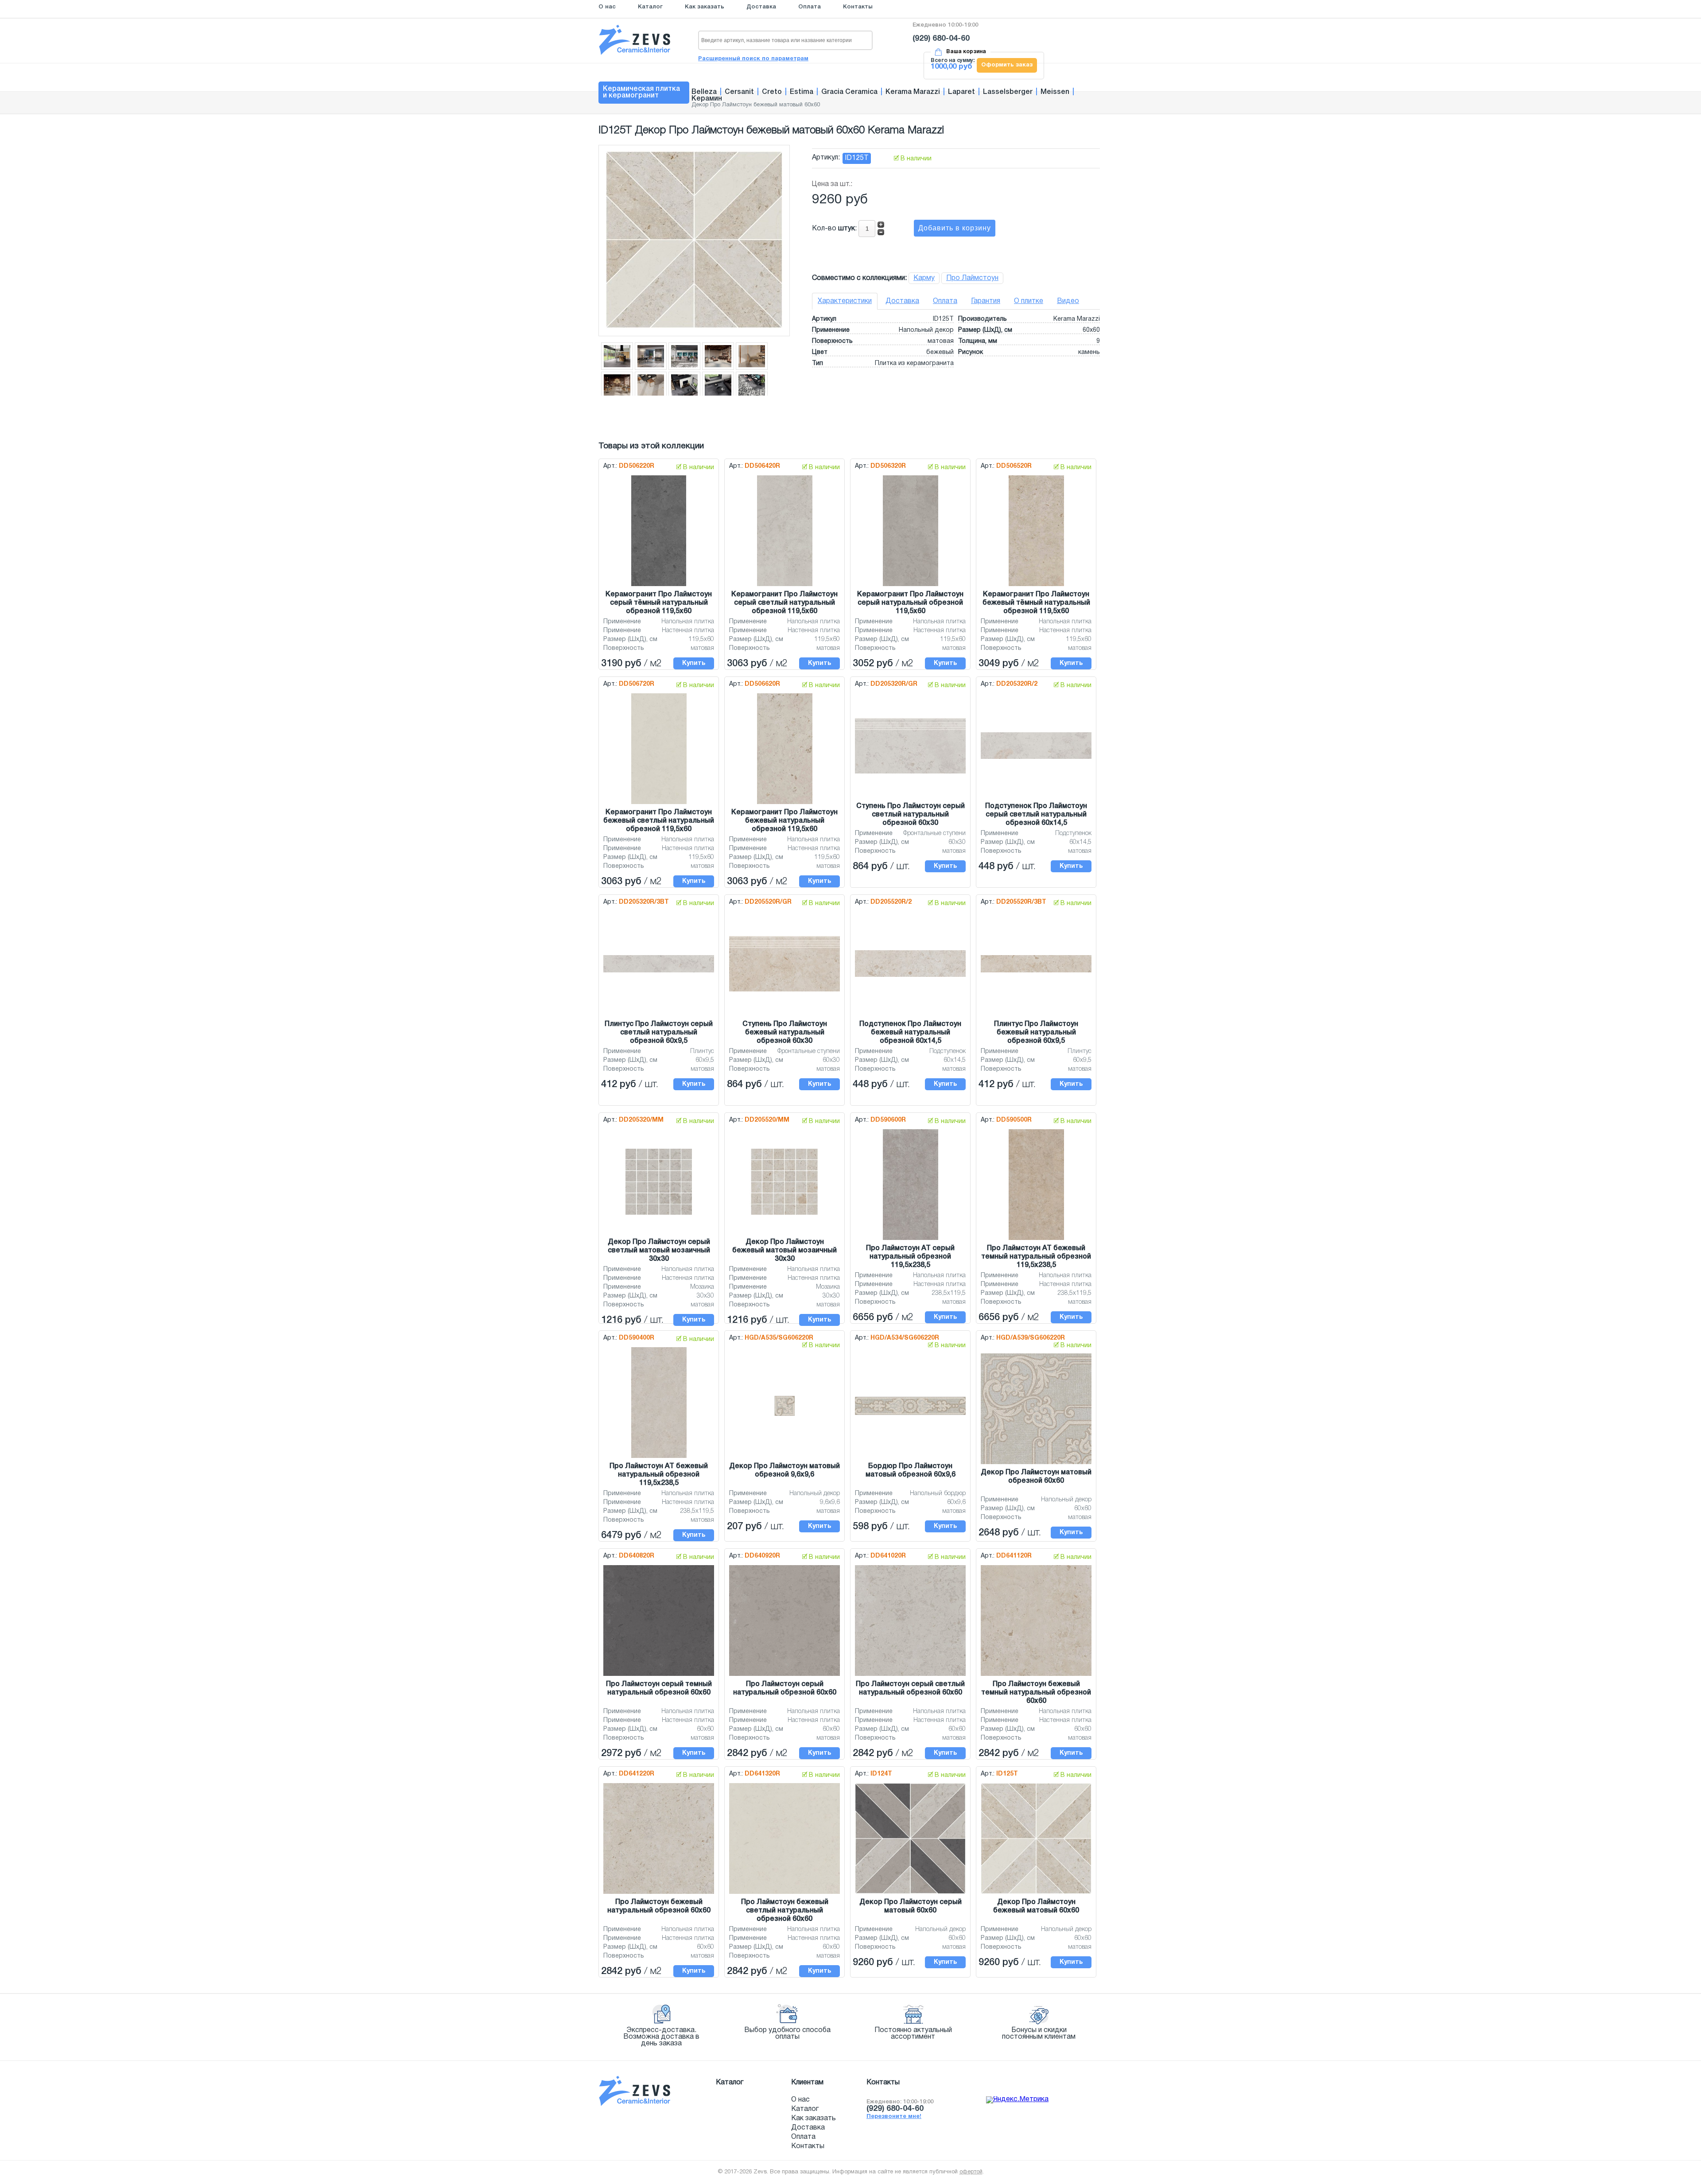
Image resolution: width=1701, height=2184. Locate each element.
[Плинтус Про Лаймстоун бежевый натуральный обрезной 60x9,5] (1036, 973)
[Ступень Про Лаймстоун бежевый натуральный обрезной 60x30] (784, 992)
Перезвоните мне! (894, 2117)
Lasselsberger (1008, 92)
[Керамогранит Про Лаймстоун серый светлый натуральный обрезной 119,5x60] (785, 587)
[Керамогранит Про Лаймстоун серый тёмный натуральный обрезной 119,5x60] (659, 587)
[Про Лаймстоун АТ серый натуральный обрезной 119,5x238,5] (911, 1240)
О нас (607, 7)
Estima (802, 92)
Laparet (961, 92)
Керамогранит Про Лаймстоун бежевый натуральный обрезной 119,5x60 (784, 821)
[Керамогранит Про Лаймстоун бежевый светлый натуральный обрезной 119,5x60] (659, 804)
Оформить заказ (1007, 65)
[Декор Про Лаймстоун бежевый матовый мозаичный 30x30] (784, 1215)
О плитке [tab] (1029, 301)
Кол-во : (835, 229)
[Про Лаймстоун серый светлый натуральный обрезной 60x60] (910, 1676)
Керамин (707, 99)
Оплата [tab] (945, 301)
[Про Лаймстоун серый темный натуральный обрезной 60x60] (659, 1676)
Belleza (704, 92)
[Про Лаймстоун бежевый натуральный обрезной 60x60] (659, 1894)
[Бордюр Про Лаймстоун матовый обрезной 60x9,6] (910, 1415)
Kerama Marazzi (913, 92)
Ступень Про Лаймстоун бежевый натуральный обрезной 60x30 (785, 1033)
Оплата (810, 7)
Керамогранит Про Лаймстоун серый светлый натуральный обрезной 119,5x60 (784, 603)
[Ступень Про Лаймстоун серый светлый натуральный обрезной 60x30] (910, 774)
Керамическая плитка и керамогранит (641, 92)
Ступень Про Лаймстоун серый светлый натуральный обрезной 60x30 (911, 815)
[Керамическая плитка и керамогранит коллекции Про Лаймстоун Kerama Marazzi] (617, 368)
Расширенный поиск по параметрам (753, 59)
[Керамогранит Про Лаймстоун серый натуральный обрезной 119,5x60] (911, 587)
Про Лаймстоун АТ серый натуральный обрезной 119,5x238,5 (910, 1257)
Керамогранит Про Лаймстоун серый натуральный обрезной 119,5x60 (910, 603)
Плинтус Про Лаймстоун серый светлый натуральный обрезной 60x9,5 (659, 1033)
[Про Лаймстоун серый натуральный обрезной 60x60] (784, 1676)
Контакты (858, 7)
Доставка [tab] (902, 301)
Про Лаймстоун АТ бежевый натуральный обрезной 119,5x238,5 (659, 1475)
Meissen (1055, 92)
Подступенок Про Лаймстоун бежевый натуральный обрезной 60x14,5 (910, 1033)
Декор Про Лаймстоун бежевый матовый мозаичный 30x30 (784, 1251)
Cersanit (739, 92)
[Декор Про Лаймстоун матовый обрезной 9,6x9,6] (784, 1416)
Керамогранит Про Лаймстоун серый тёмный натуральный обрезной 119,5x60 (659, 603)
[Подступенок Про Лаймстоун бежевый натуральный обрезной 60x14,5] (910, 977)
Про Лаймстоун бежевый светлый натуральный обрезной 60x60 (785, 1911)
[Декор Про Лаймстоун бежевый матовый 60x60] (1036, 1894)
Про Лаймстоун (972, 278)
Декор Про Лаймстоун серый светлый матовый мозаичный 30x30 (659, 1251)
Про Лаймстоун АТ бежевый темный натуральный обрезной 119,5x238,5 (1036, 1257)
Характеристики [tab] (845, 301)
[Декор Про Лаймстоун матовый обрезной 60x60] (1036, 1465)
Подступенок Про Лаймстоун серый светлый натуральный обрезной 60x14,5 (1036, 815)
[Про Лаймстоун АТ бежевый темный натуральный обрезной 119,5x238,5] (1036, 1240)
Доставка (761, 7)
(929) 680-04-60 (941, 39)
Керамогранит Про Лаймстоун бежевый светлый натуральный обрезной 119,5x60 (659, 821)
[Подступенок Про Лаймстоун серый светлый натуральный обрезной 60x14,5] (1036, 759)
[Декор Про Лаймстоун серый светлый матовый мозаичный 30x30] (659, 1215)
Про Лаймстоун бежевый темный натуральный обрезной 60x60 (1036, 1693)
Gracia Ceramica (849, 92)
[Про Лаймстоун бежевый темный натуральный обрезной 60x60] (1036, 1676)
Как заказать (705, 7)
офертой (971, 2172)
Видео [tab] (1068, 301)
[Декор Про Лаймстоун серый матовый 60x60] (910, 1894)
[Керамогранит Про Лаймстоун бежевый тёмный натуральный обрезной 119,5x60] (1036, 587)
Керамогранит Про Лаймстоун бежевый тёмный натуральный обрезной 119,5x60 (1036, 603)
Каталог (650, 7)
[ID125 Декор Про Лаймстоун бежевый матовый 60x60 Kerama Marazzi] (694, 326)
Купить (694, 663)
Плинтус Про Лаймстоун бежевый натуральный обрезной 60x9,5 (1036, 1033)
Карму (924, 278)
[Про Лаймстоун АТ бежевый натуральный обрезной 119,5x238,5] (659, 1458)
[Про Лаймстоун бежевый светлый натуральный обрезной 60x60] (784, 1894)
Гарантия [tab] (986, 301)
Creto (772, 92)
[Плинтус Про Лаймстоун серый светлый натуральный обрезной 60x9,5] (659, 973)
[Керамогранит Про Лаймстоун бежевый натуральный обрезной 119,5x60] (785, 804)
